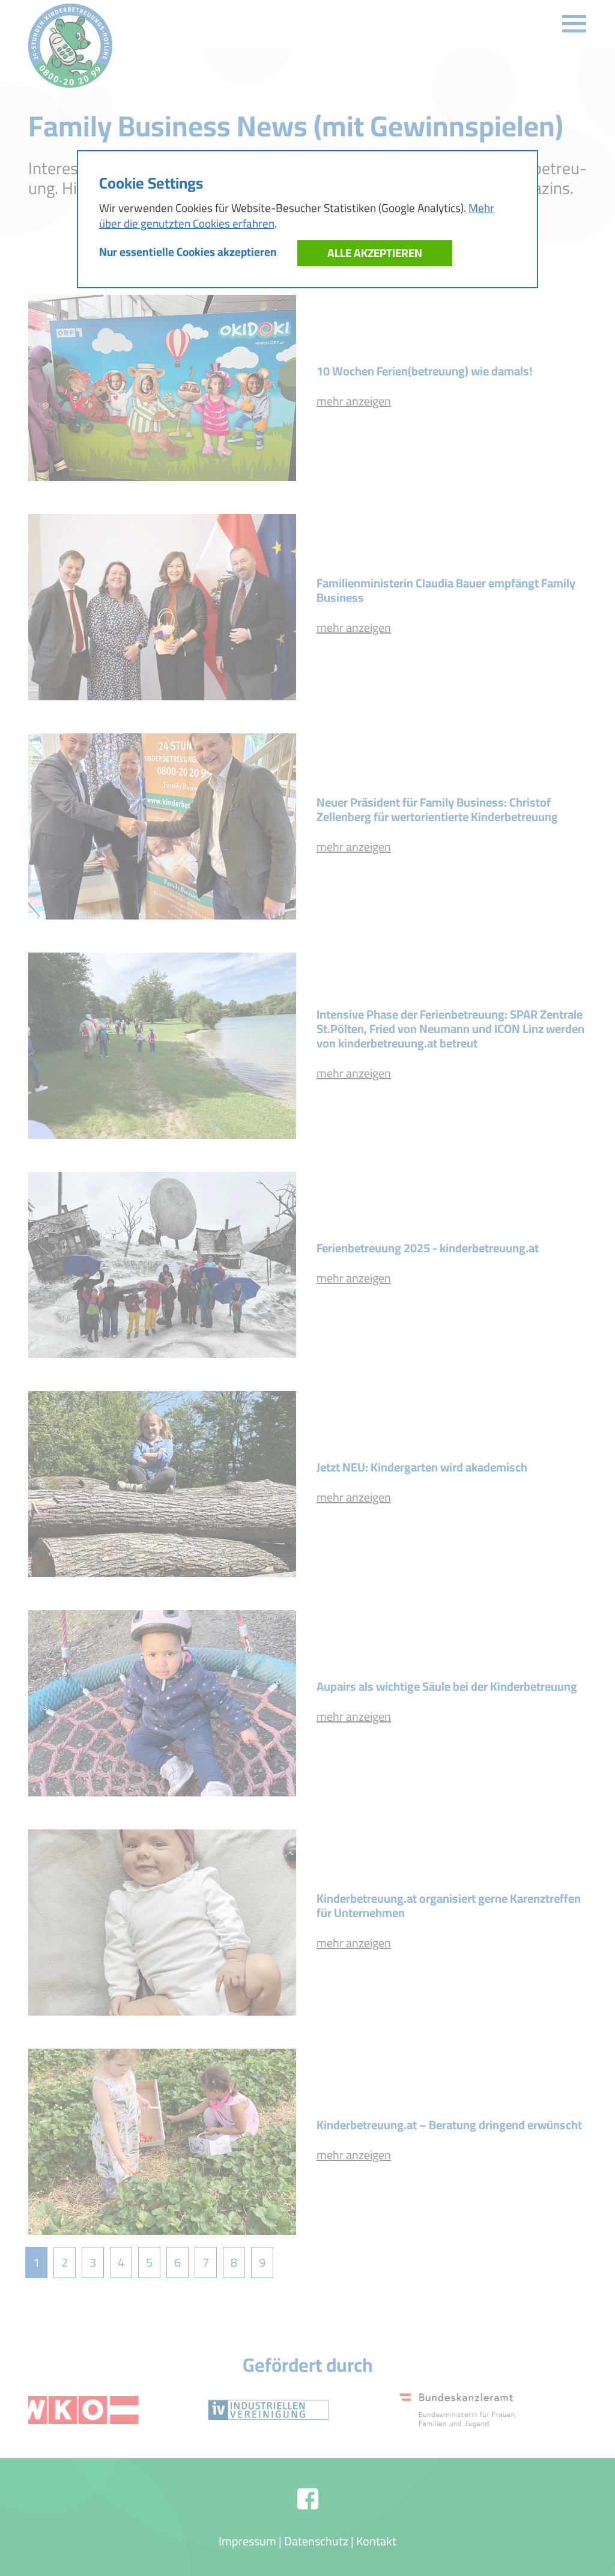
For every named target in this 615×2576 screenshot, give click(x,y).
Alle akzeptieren (375, 253)
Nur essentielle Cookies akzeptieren (188, 252)
